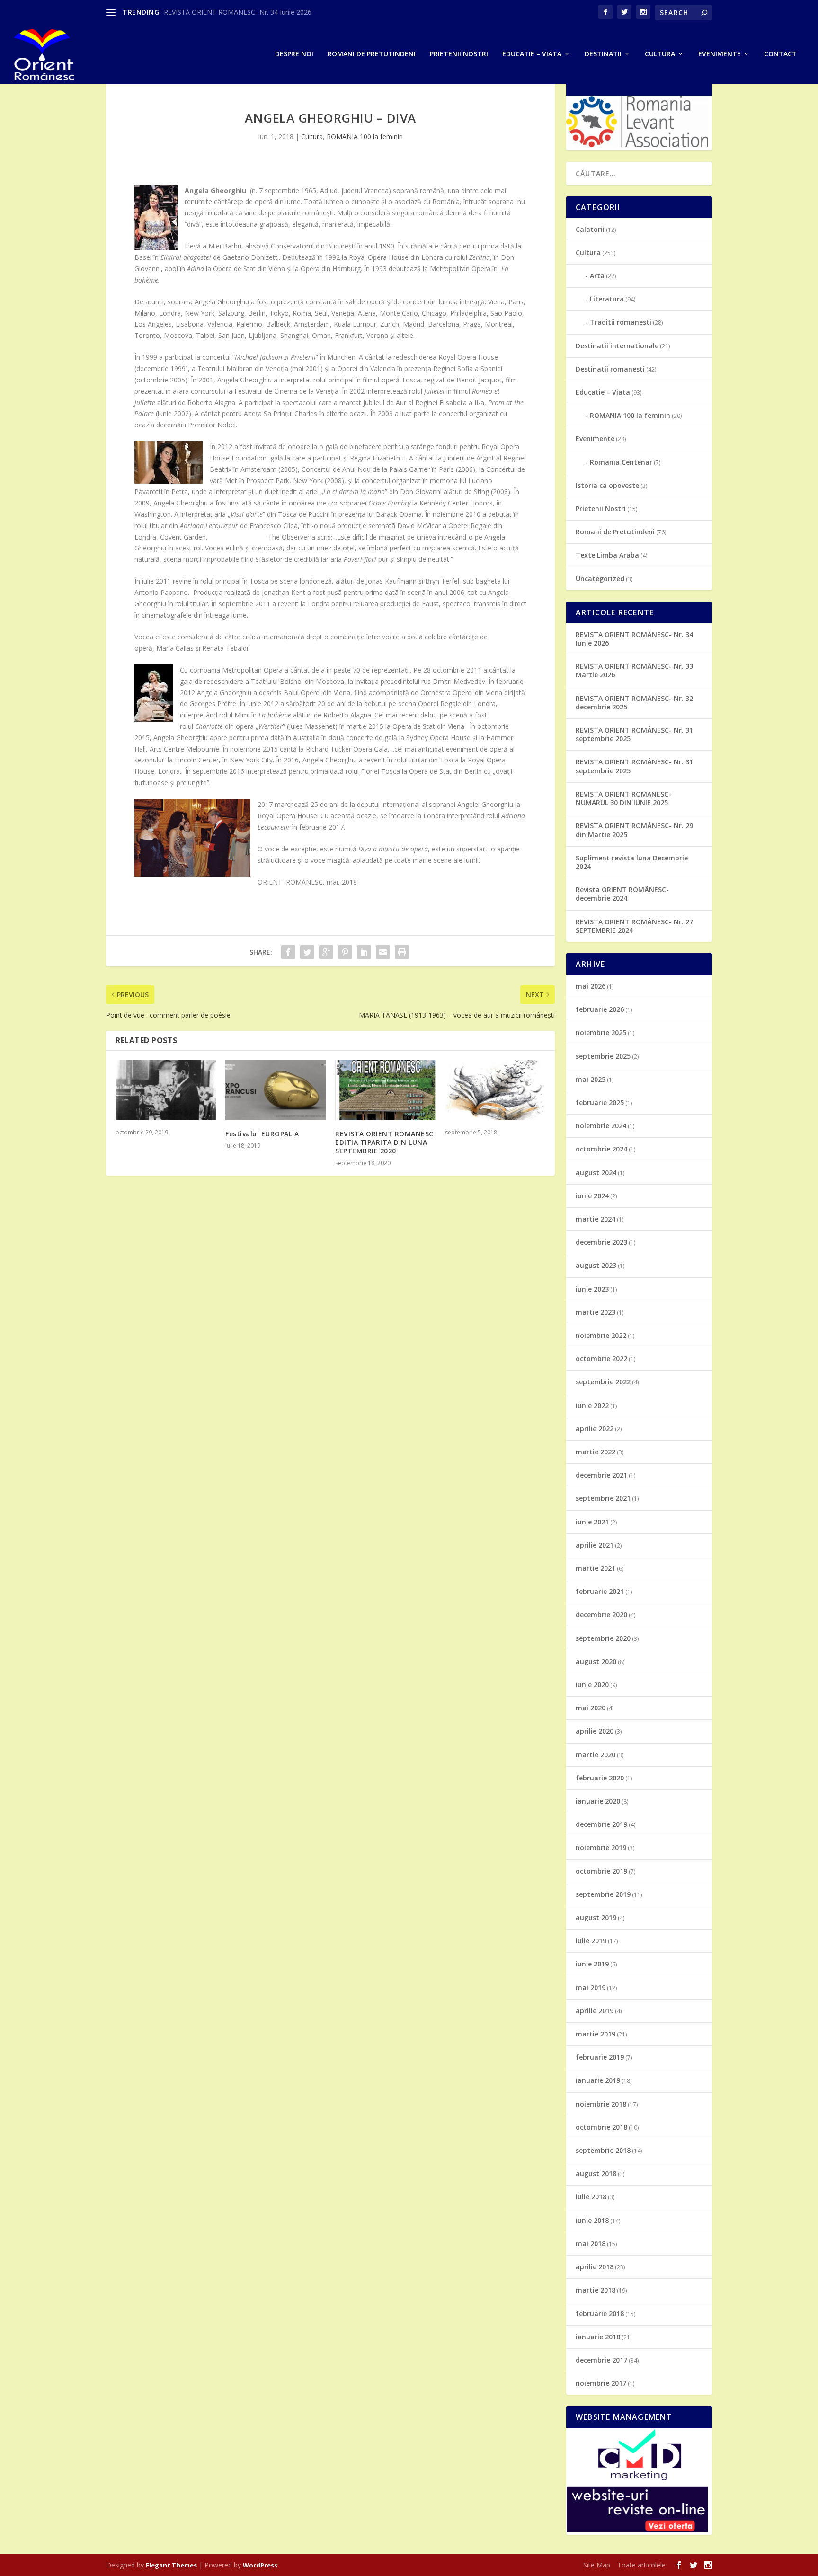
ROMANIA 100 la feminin (365, 137)
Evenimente (720, 54)
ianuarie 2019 (598, 2080)
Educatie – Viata (532, 54)
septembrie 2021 (603, 1498)
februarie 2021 (600, 1591)
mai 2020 (591, 1708)
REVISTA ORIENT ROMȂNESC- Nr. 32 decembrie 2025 (634, 703)
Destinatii (603, 54)
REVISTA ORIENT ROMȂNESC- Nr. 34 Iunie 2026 (238, 12)
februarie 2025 (600, 1102)
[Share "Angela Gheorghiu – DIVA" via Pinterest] (345, 952)
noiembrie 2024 (601, 1126)
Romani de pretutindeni (372, 54)
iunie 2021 (592, 1522)
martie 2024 (596, 1219)
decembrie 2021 (601, 1475)
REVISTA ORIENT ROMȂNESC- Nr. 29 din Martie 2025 (634, 830)
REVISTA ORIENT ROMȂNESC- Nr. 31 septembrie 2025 (634, 734)
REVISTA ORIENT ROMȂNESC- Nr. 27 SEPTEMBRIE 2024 (634, 926)
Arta (597, 276)
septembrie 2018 (603, 2150)
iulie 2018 (591, 2197)
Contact (780, 54)
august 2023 (596, 1265)
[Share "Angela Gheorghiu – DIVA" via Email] (383, 952)
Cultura (660, 54)
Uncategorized (600, 579)
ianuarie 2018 (598, 2337)
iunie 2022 (592, 1405)
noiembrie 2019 (601, 1847)
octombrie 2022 (601, 1359)
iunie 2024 (592, 1196)
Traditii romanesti (621, 322)
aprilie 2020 (595, 1731)
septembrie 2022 (603, 1382)
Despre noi (294, 54)
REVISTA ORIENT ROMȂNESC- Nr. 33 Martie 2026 (634, 670)
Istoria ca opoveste (607, 485)
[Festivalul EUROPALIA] (276, 1090)
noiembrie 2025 (601, 1032)
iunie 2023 (592, 1289)
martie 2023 (596, 1312)
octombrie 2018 (601, 2127)
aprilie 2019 (595, 2011)
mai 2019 (591, 1987)
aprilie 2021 (595, 1545)
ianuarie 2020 (598, 1801)
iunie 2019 (592, 1964)
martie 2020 (596, 1755)
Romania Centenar (621, 462)
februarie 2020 (600, 1778)
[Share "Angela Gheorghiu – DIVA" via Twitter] (307, 952)
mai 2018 (591, 2244)
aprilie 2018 (595, 2267)
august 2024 (596, 1173)
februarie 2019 (600, 2057)
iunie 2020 (592, 1685)
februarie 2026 (600, 1009)
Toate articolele (641, 2565)
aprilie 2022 (595, 1429)
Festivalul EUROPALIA (262, 1134)
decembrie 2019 (601, 1824)
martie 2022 (596, 1452)
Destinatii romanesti (610, 369)
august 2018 (596, 2173)
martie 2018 (596, 2290)
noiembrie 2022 (601, 1335)
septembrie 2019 (603, 1894)
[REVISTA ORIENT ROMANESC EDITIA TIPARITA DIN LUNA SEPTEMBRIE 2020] (385, 1090)
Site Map (597, 2565)
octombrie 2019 (601, 1871)
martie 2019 (596, 2034)
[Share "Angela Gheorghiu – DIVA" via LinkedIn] (364, 952)
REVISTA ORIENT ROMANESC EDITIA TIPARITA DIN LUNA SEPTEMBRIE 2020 (384, 1142)
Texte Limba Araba (607, 555)
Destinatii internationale (617, 346)
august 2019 (596, 1917)
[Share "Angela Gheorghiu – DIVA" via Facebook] (288, 952)
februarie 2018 (600, 2314)
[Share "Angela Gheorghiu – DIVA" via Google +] (326, 952)
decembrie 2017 (601, 2360)
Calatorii (590, 229)
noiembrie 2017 (601, 2383)
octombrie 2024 (601, 1149)
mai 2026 (591, 986)
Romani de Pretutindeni (615, 532)
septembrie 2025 (603, 1056)
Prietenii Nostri (601, 509)
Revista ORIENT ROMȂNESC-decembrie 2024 (622, 894)
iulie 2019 (591, 1941)
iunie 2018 (592, 2220)
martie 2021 (596, 1568)
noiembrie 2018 (601, 2104)
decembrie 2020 (601, 1615)
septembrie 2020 (603, 1638)
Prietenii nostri (459, 54)
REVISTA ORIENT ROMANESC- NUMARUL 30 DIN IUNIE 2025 (623, 798)
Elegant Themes (171, 2565)
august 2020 (596, 1661)
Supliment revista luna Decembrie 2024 (632, 862)
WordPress (260, 2565)
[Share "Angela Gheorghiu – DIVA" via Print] (402, 952)
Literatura (607, 299)
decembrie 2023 (601, 1242)
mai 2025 (591, 1079)
